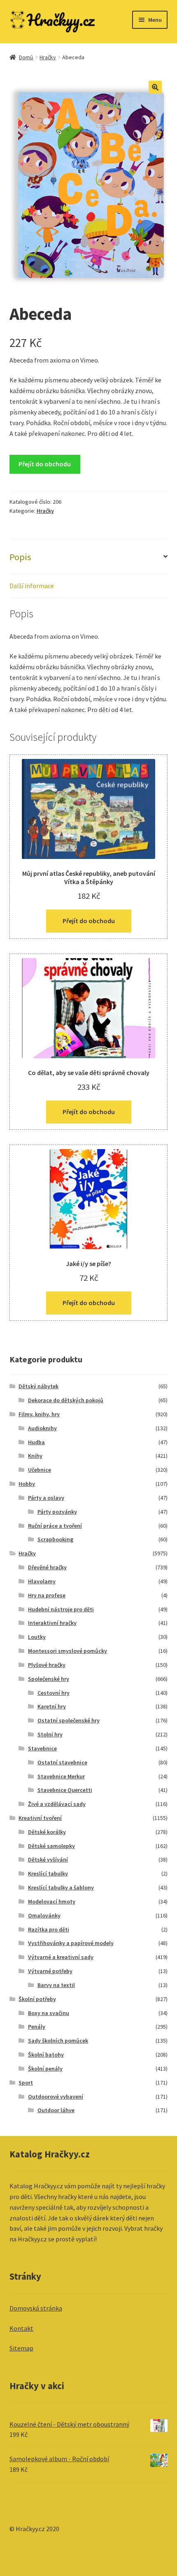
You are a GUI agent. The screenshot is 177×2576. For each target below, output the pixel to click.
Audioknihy (42, 1428)
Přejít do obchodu (45, 464)
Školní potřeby (37, 1999)
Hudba (36, 1442)
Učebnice (40, 1470)
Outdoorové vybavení (56, 2097)
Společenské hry (49, 1679)
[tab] (89, 557)
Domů (26, 57)
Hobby (27, 1484)
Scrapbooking (55, 1539)
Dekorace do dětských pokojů (66, 1400)
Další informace (32, 586)
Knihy (35, 1456)
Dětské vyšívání (48, 1859)
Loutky (37, 1637)
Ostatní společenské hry (69, 1720)
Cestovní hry (54, 1693)
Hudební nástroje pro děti (61, 1609)
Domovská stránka (36, 2308)
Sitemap (21, 2348)
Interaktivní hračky (52, 1623)
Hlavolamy (42, 1581)
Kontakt (21, 2328)
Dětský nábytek (38, 1386)
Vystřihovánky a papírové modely (71, 1943)
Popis (20, 557)
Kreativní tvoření (40, 1818)
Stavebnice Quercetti (65, 1790)
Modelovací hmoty (52, 1901)
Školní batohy (46, 2055)
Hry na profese (47, 1595)
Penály (37, 2027)
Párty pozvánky (57, 1512)
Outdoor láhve (56, 2110)
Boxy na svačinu (49, 2013)
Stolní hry (50, 1734)
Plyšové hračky (47, 1665)
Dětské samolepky (51, 1846)
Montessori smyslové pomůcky (68, 1651)
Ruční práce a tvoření (55, 1526)
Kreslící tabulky (48, 1873)
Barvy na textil (56, 1985)
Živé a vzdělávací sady (57, 1804)
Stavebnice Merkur (61, 1776)
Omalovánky (44, 1915)
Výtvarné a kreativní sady (61, 1957)
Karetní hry (52, 1706)
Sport (26, 2083)
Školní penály (45, 2069)
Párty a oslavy (46, 1498)
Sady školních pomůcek (58, 2041)
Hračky (48, 57)
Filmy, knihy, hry (39, 1414)
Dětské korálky (47, 1832)
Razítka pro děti (49, 1929)
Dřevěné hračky (47, 1567)
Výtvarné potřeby (50, 1971)
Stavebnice (42, 1748)
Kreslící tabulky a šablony (61, 1887)
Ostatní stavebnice (62, 1762)
